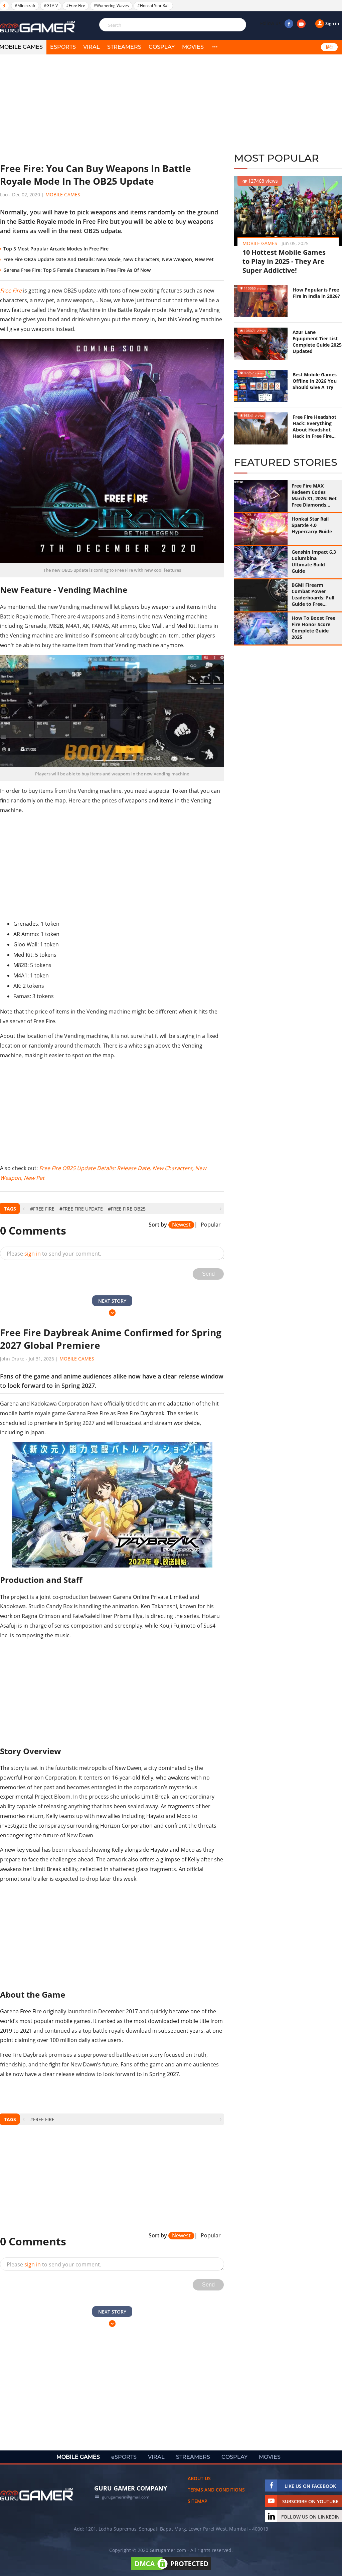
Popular (211, 1225)
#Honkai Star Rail (153, 6)
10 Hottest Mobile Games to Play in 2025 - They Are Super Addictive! (284, 261)
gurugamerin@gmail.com (126, 2497)
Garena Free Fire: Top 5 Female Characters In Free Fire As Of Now (77, 270)
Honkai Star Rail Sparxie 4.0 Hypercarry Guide (312, 525)
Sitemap (198, 2501)
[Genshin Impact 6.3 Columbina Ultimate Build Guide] (261, 562)
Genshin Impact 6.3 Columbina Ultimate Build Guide (314, 561)
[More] (215, 47)
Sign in (332, 23)
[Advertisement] (112, 109)
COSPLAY (162, 47)
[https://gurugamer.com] (37, 2494)
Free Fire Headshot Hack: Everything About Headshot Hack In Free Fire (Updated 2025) (314, 426)
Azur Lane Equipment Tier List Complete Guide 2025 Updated (317, 342)
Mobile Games (63, 195)
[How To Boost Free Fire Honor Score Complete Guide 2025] (261, 628)
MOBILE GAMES (78, 2457)
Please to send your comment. (54, 1254)
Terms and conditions (216, 2490)
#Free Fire (76, 6)
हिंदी (329, 47)
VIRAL (92, 47)
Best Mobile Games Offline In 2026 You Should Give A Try (315, 381)
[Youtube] (301, 24)
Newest (181, 1225)
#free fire (42, 1209)
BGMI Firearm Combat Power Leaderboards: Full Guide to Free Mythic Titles (313, 594)
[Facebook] (289, 24)
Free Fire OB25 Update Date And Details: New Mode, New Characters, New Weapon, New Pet (109, 259)
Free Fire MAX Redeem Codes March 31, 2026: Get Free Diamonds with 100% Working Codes (314, 495)
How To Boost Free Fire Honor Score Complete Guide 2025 (313, 627)
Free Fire (11, 291)
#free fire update (81, 1209)
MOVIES (193, 47)
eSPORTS (63, 47)
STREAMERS (124, 47)
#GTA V (51, 6)
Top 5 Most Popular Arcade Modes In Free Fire (56, 249)
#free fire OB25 (127, 1209)
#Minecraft (25, 6)
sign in (33, 1254)
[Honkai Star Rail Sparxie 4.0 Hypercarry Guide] (261, 529)
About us (199, 2478)
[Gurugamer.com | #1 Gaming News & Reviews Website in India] (38, 27)
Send (208, 1274)
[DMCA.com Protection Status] (171, 2570)
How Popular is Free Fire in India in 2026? (316, 293)
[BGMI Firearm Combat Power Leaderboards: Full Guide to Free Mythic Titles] (261, 595)
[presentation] (24, 1209)
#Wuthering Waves (111, 6)
